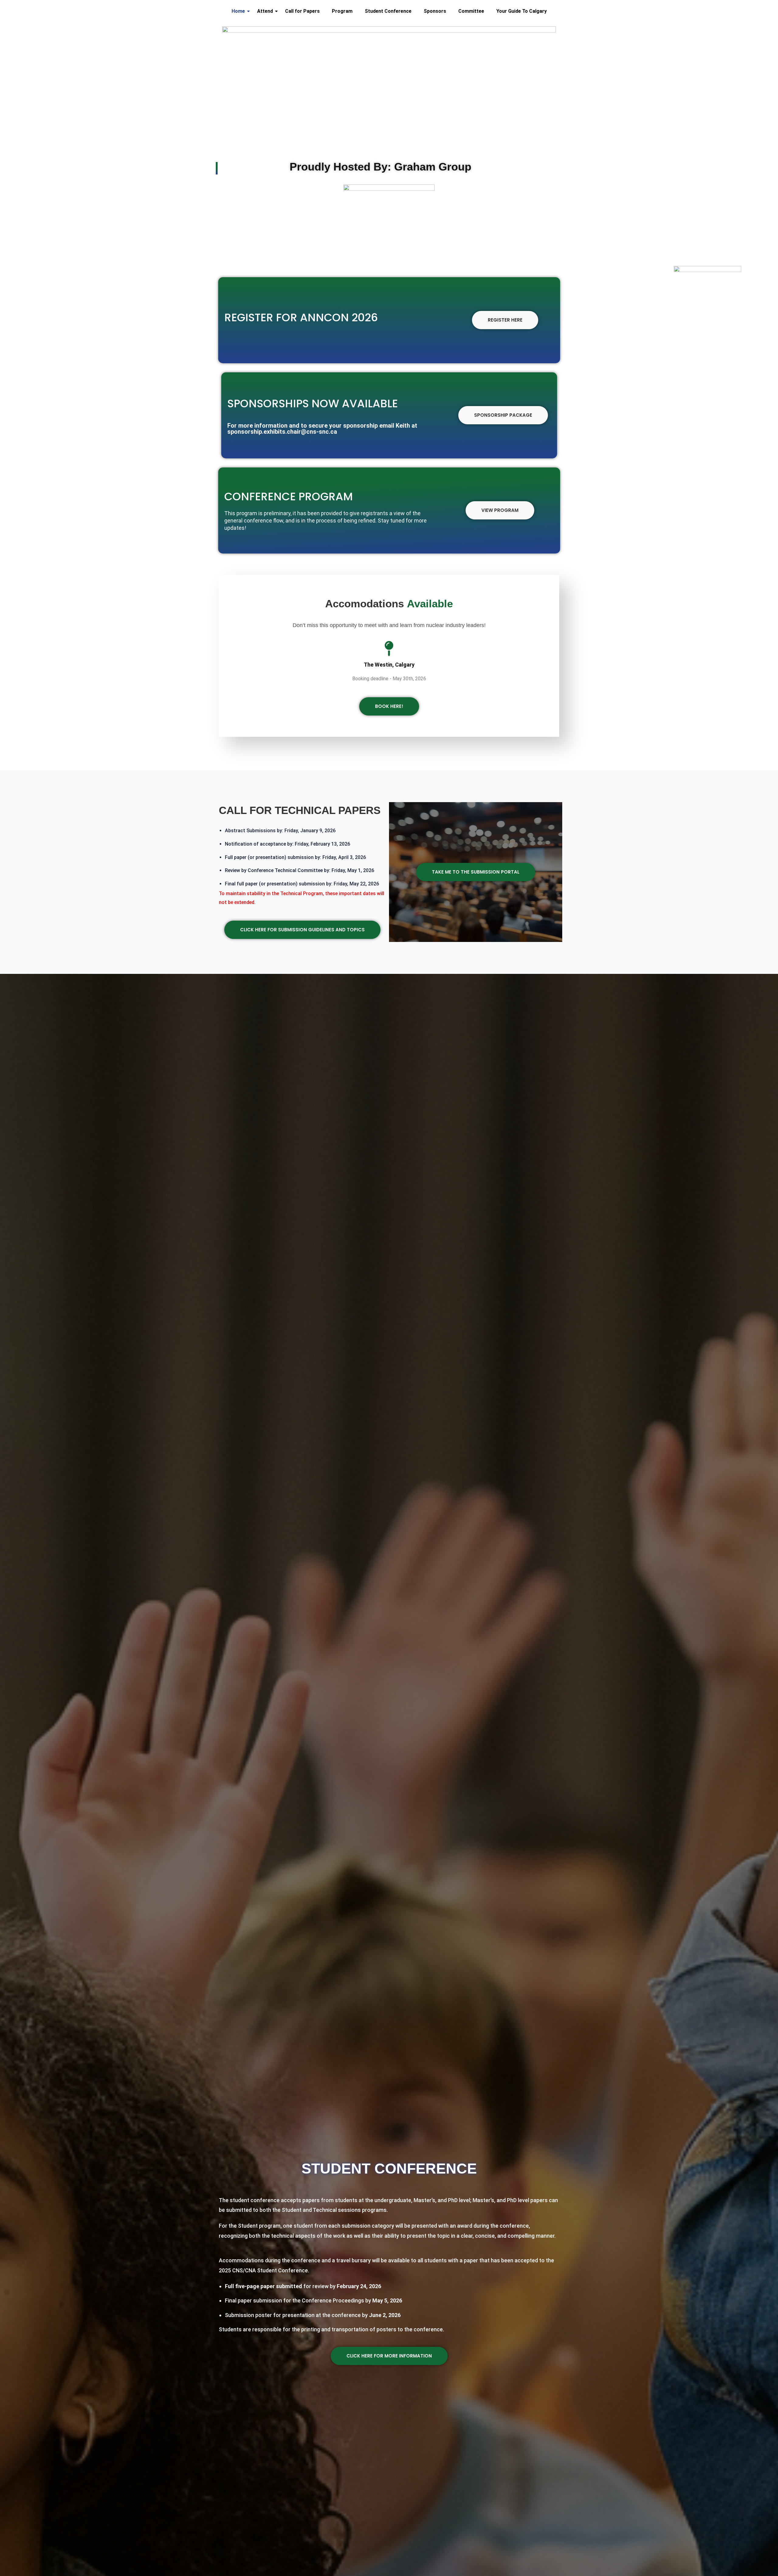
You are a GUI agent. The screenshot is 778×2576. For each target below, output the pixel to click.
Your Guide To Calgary (522, 11)
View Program (500, 510)
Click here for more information (389, 2356)
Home (238, 11)
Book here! (389, 706)
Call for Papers (302, 11)
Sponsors (435, 11)
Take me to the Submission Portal (476, 872)
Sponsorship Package (503, 415)
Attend (265, 11)
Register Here (505, 320)
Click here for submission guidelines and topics (302, 930)
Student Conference (388, 11)
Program (342, 11)
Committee (471, 11)
